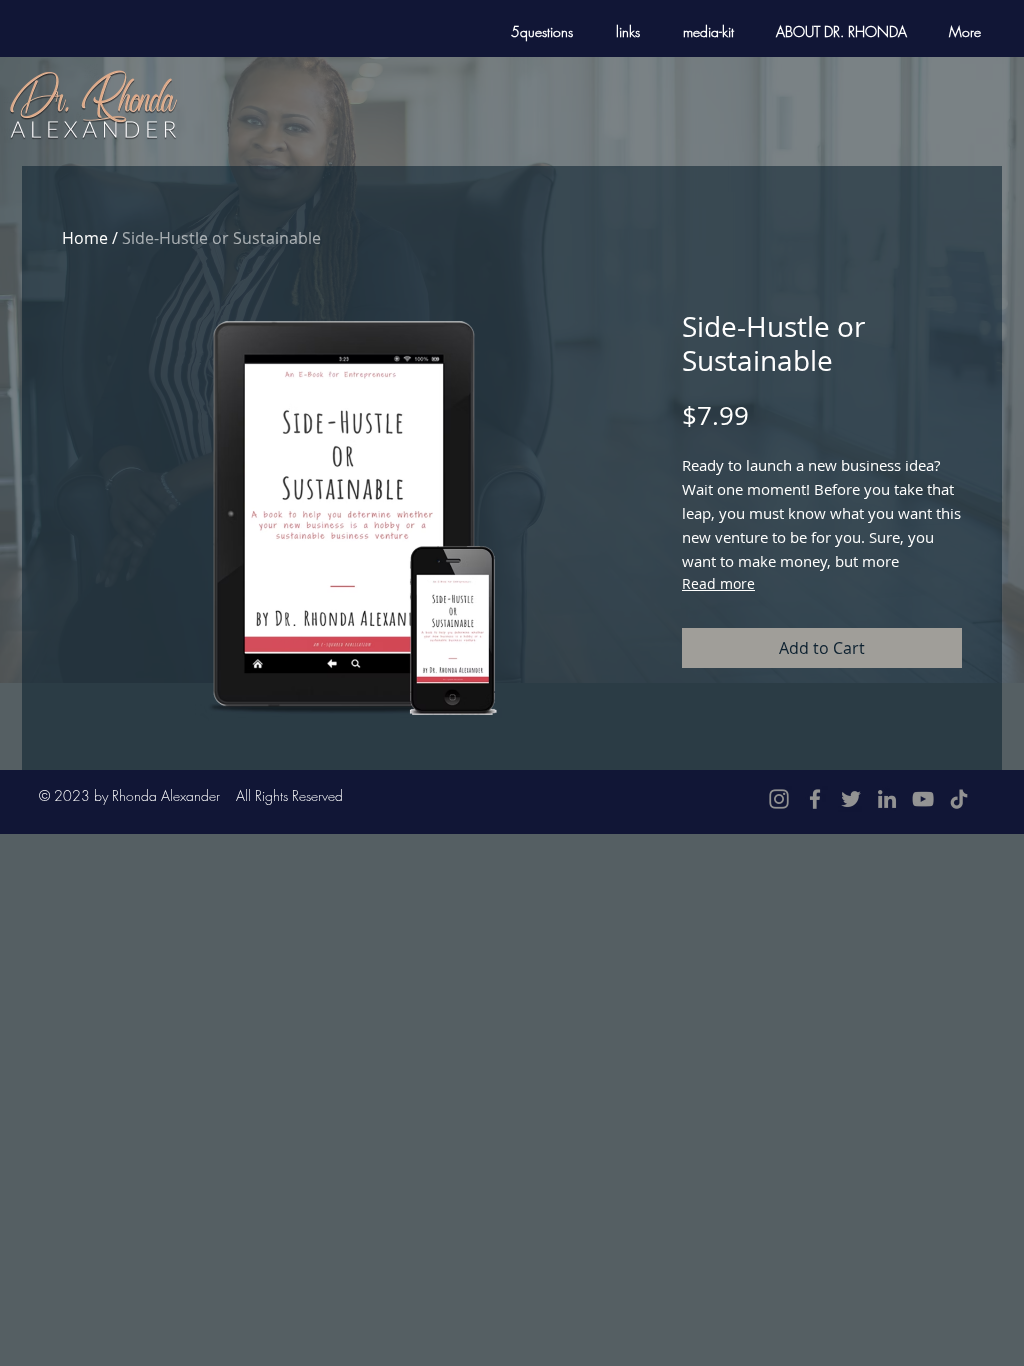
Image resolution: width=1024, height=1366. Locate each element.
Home (85, 238)
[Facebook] (815, 799)
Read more (718, 583)
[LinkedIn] (887, 799)
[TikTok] (959, 799)
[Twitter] (851, 799)
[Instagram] (779, 799)
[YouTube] (923, 799)
